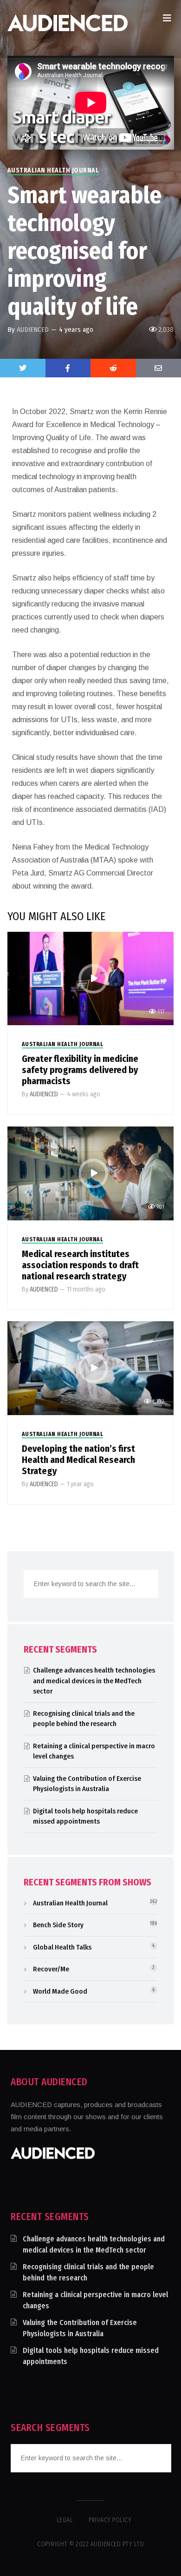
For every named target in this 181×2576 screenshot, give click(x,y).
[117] (91, 978)
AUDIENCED (33, 329)
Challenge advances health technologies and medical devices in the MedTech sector (94, 1681)
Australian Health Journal (53, 170)
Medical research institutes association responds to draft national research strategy (80, 1265)
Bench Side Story (58, 1925)
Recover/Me (51, 1969)
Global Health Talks (62, 1947)
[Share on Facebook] (68, 368)
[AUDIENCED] (68, 29)
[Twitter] (23, 368)
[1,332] (91, 1367)
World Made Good (60, 1991)
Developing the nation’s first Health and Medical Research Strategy (78, 1460)
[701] (91, 1173)
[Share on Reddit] (113, 368)
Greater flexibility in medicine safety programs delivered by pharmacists (80, 1070)
